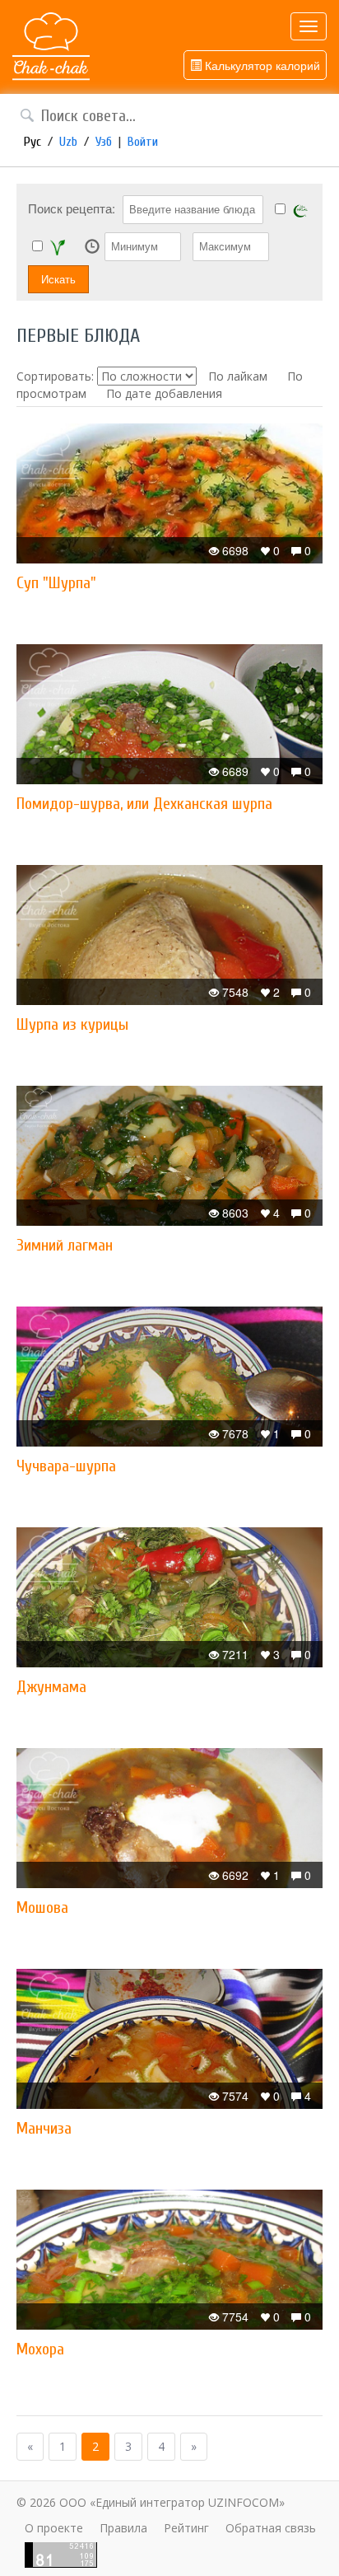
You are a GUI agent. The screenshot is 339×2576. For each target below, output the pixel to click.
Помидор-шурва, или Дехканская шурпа (144, 804)
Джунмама (51, 1687)
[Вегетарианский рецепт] (58, 247)
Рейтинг (186, 2528)
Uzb (68, 142)
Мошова (42, 1907)
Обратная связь (271, 2528)
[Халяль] (300, 210)
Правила (123, 2528)
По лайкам (238, 376)
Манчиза (44, 2128)
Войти (143, 142)
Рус (33, 142)
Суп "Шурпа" (56, 583)
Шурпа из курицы (72, 1024)
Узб (104, 142)
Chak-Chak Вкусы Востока (51, 47)
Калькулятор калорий (261, 65)
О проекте (54, 2528)
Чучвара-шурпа (66, 1466)
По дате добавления (164, 393)
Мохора (40, 2349)
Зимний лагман (65, 1245)
